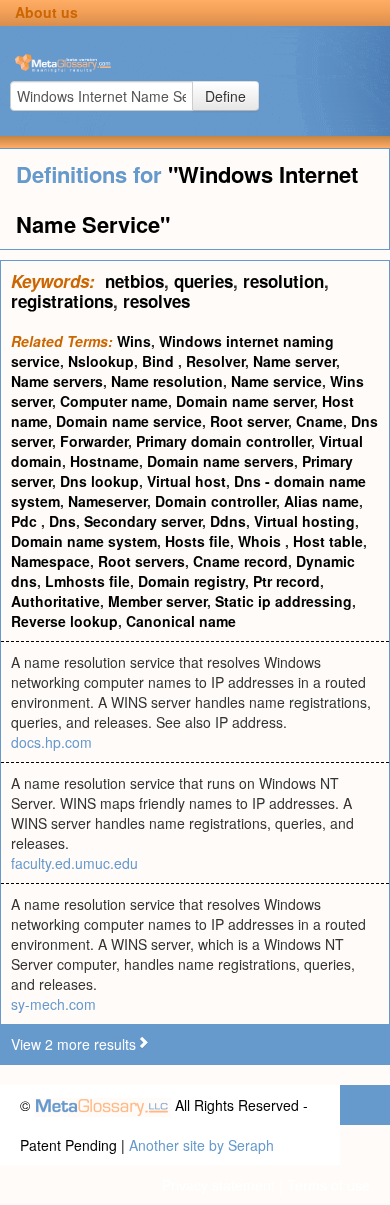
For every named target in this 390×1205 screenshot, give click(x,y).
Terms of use (328, 1185)
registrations (62, 301)
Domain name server (245, 401)
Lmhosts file (87, 581)
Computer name (114, 401)
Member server (157, 601)
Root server (249, 421)
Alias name (321, 501)
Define (225, 96)
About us (46, 12)
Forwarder (94, 441)
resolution (283, 281)
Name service (276, 381)
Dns (62, 521)
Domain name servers (220, 461)
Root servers (141, 561)
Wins (134, 341)
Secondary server (143, 521)
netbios (134, 281)
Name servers (57, 381)
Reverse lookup (64, 621)
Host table (328, 541)
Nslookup (101, 361)
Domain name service (129, 421)
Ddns (228, 521)
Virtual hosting (304, 521)
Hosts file (197, 541)
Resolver (215, 361)
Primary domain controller (223, 441)
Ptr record (286, 581)
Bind (160, 361)
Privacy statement (218, 1185)
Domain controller (215, 501)
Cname (319, 421)
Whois (261, 541)
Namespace (50, 561)
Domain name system (84, 541)
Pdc (26, 521)
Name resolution (167, 381)
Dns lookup (99, 481)
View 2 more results (73, 1044)
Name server (294, 361)
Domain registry (191, 581)
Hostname (104, 461)
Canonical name (181, 621)
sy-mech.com (53, 1004)
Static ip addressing (283, 601)
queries (203, 281)
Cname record (240, 561)
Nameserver (107, 501)
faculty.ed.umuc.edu (74, 863)
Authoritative (55, 601)
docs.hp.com (51, 742)
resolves (156, 301)
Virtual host (186, 481)
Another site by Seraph (201, 1145)
